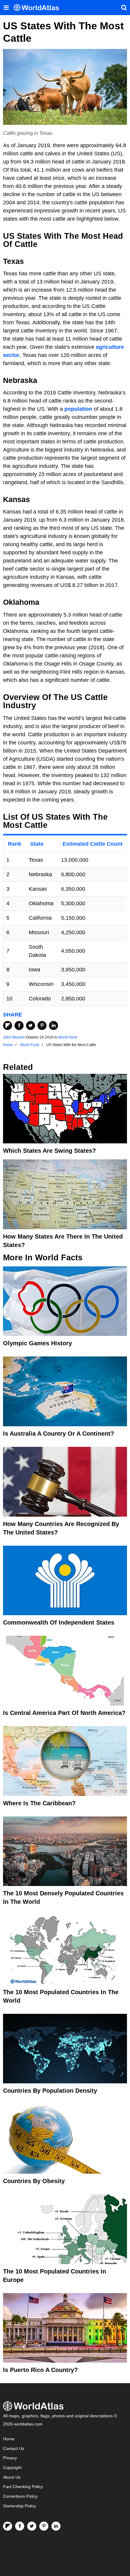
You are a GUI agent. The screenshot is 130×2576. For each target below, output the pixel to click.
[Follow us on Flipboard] (8, 2526)
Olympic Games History (37, 1343)
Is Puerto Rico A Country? (40, 2370)
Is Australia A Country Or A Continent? (58, 1434)
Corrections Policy (20, 2496)
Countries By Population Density (50, 2091)
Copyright (12, 2468)
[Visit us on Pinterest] (44, 2526)
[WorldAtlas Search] (124, 8)
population (78, 409)
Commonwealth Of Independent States (59, 1622)
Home (9, 2439)
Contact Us (14, 2449)
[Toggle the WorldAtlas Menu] (6, 8)
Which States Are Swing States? (49, 1151)
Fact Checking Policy (23, 2487)
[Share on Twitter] (31, 1026)
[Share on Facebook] (19, 1026)
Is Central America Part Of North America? (64, 1713)
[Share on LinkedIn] (54, 1026)
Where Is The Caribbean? (39, 1803)
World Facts (68, 1037)
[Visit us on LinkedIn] (56, 2526)
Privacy (10, 2458)
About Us (12, 2477)
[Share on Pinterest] (42, 1026)
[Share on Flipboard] (8, 1026)
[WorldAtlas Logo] (39, 8)
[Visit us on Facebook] (20, 2526)
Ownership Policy (19, 2506)
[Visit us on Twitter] (32, 2526)
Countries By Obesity (34, 2181)
